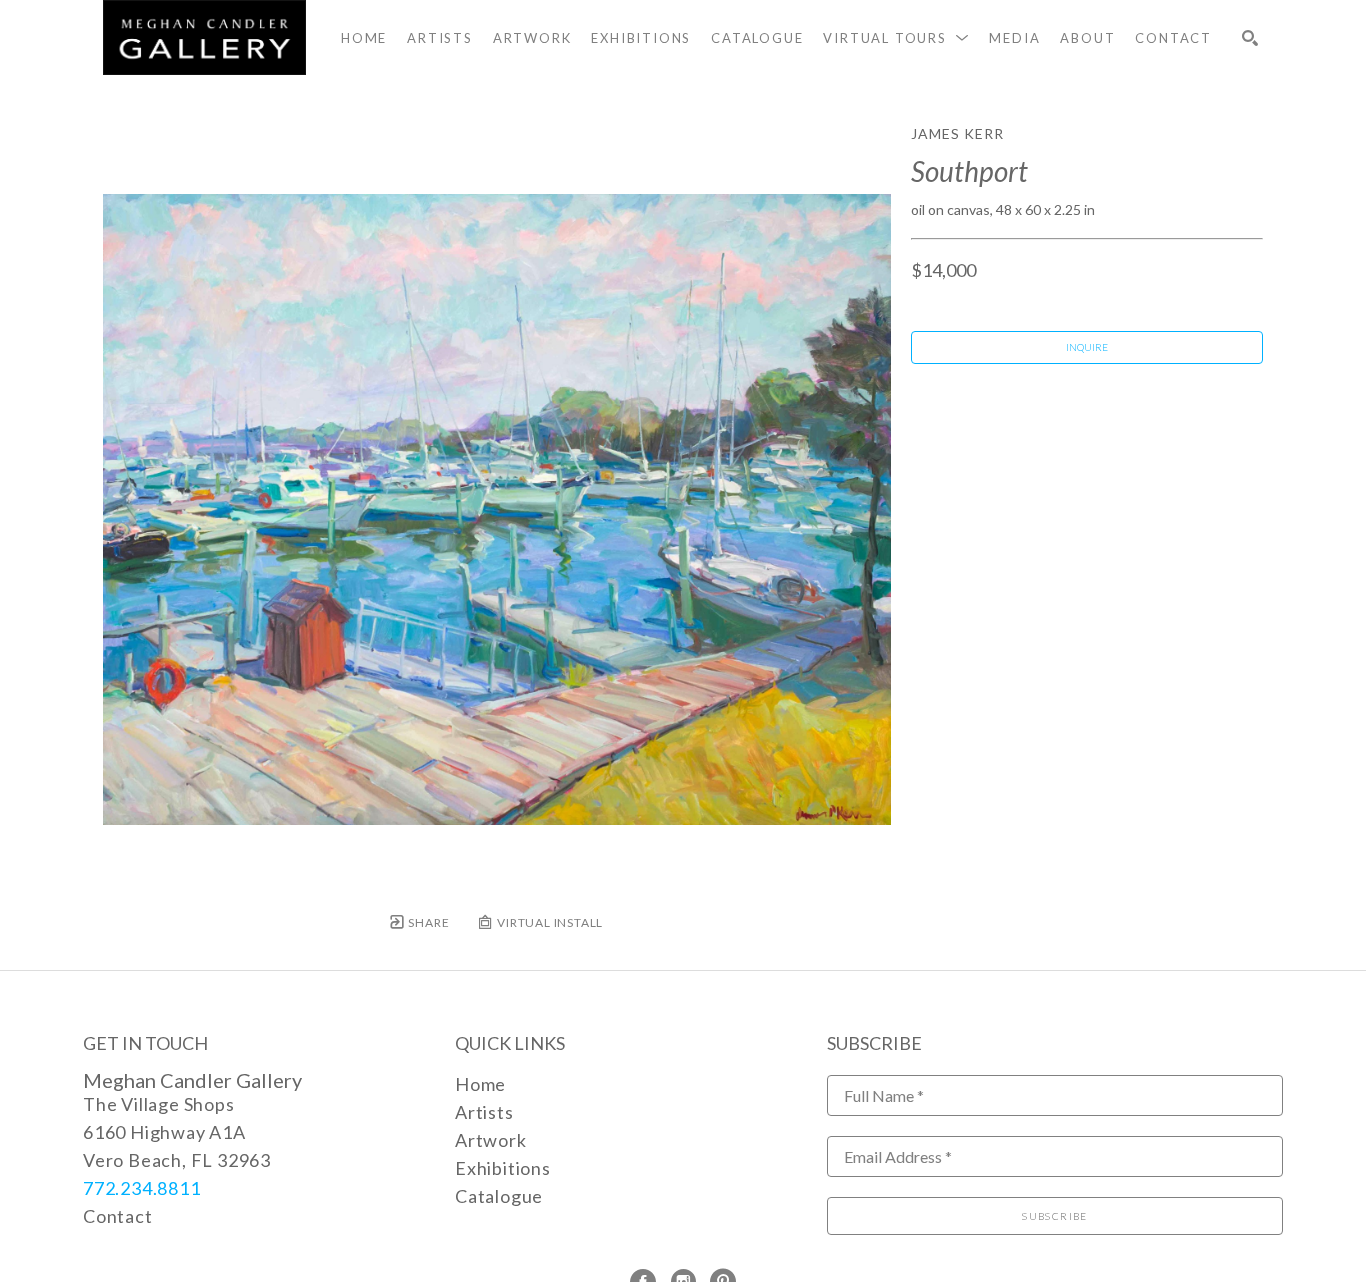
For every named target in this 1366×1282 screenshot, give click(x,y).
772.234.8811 (142, 1188)
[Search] (1250, 38)
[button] (896, 38)
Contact (118, 1216)
